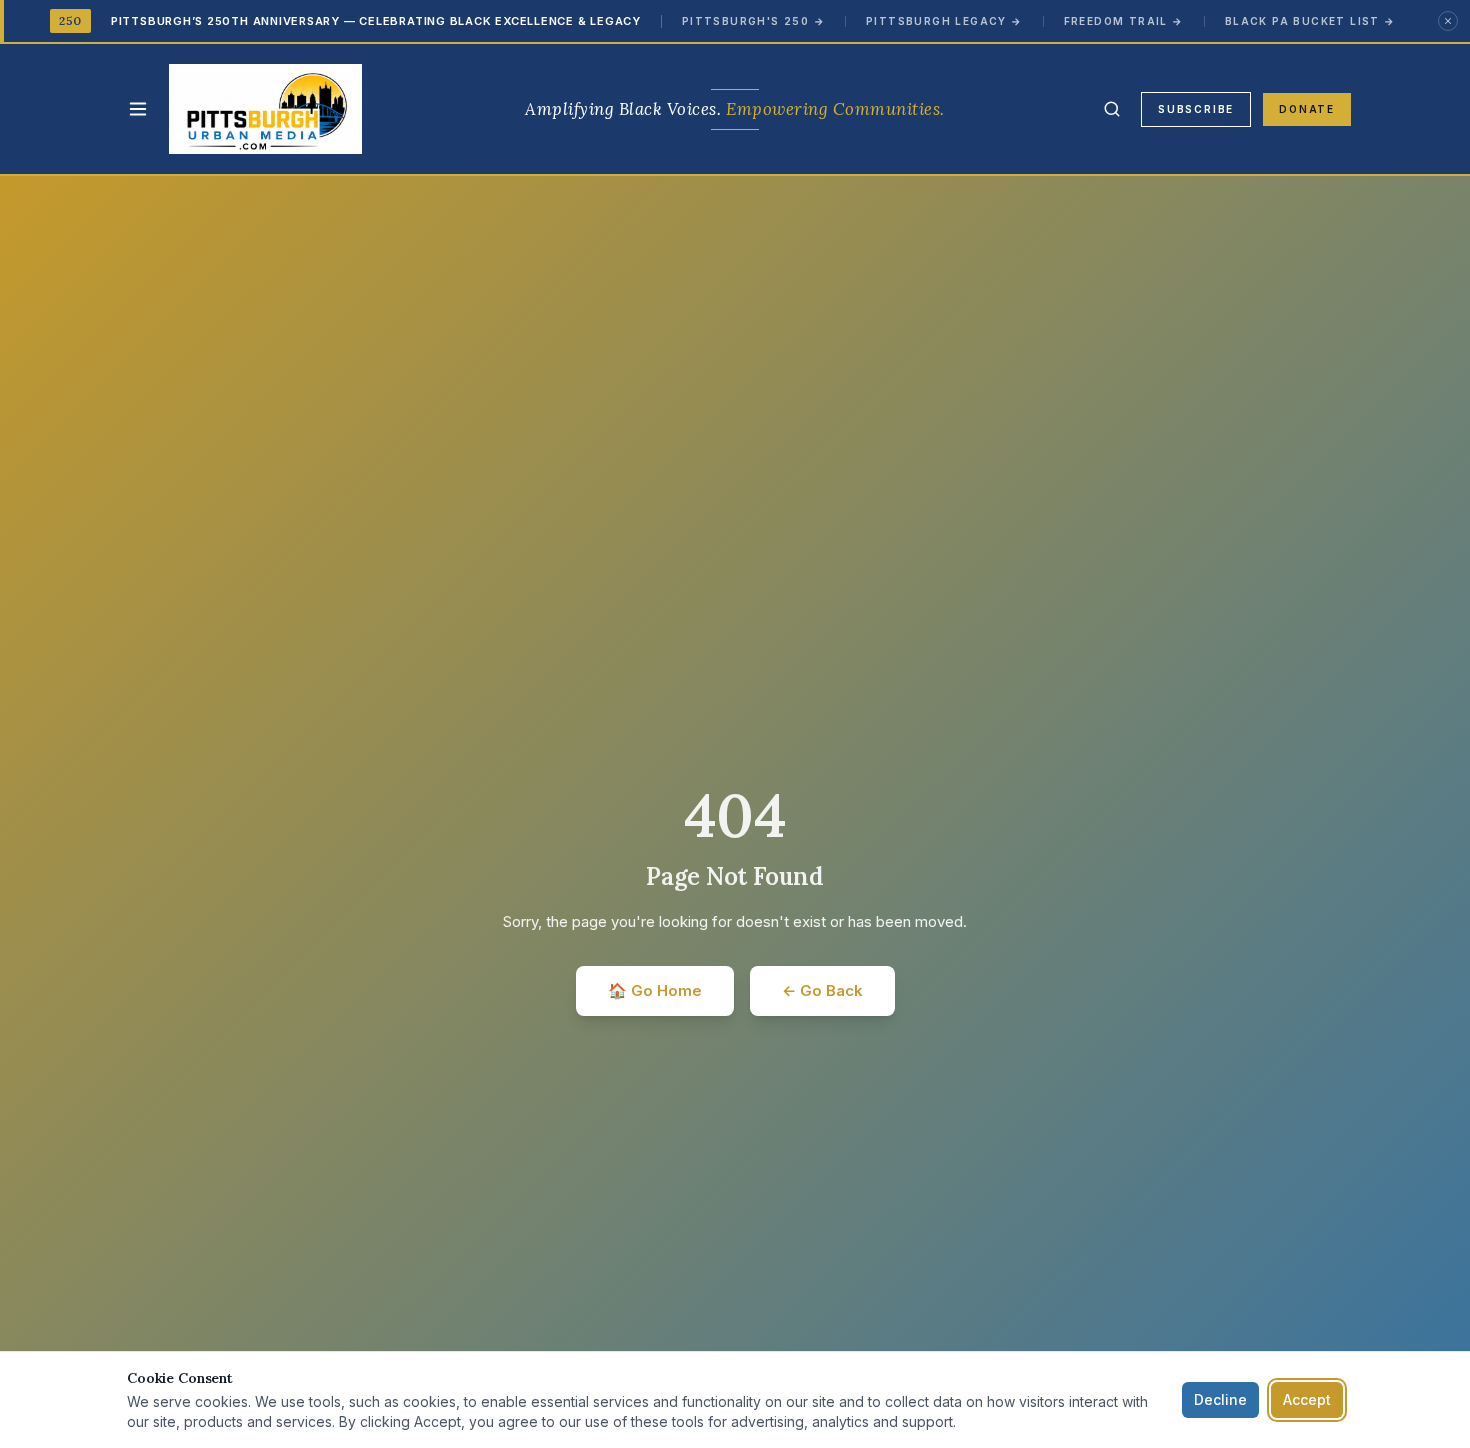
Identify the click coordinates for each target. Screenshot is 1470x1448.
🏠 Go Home (655, 990)
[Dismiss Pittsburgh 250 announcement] (1448, 21)
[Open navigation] (138, 109)
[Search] (1112, 109)
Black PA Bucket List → (1310, 21)
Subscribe (1196, 109)
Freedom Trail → (1124, 21)
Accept (1307, 1399)
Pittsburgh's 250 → (753, 21)
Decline (1220, 1399)
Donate (1307, 109)
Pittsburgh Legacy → (944, 21)
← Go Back (822, 990)
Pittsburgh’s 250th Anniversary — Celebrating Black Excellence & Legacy (376, 21)
